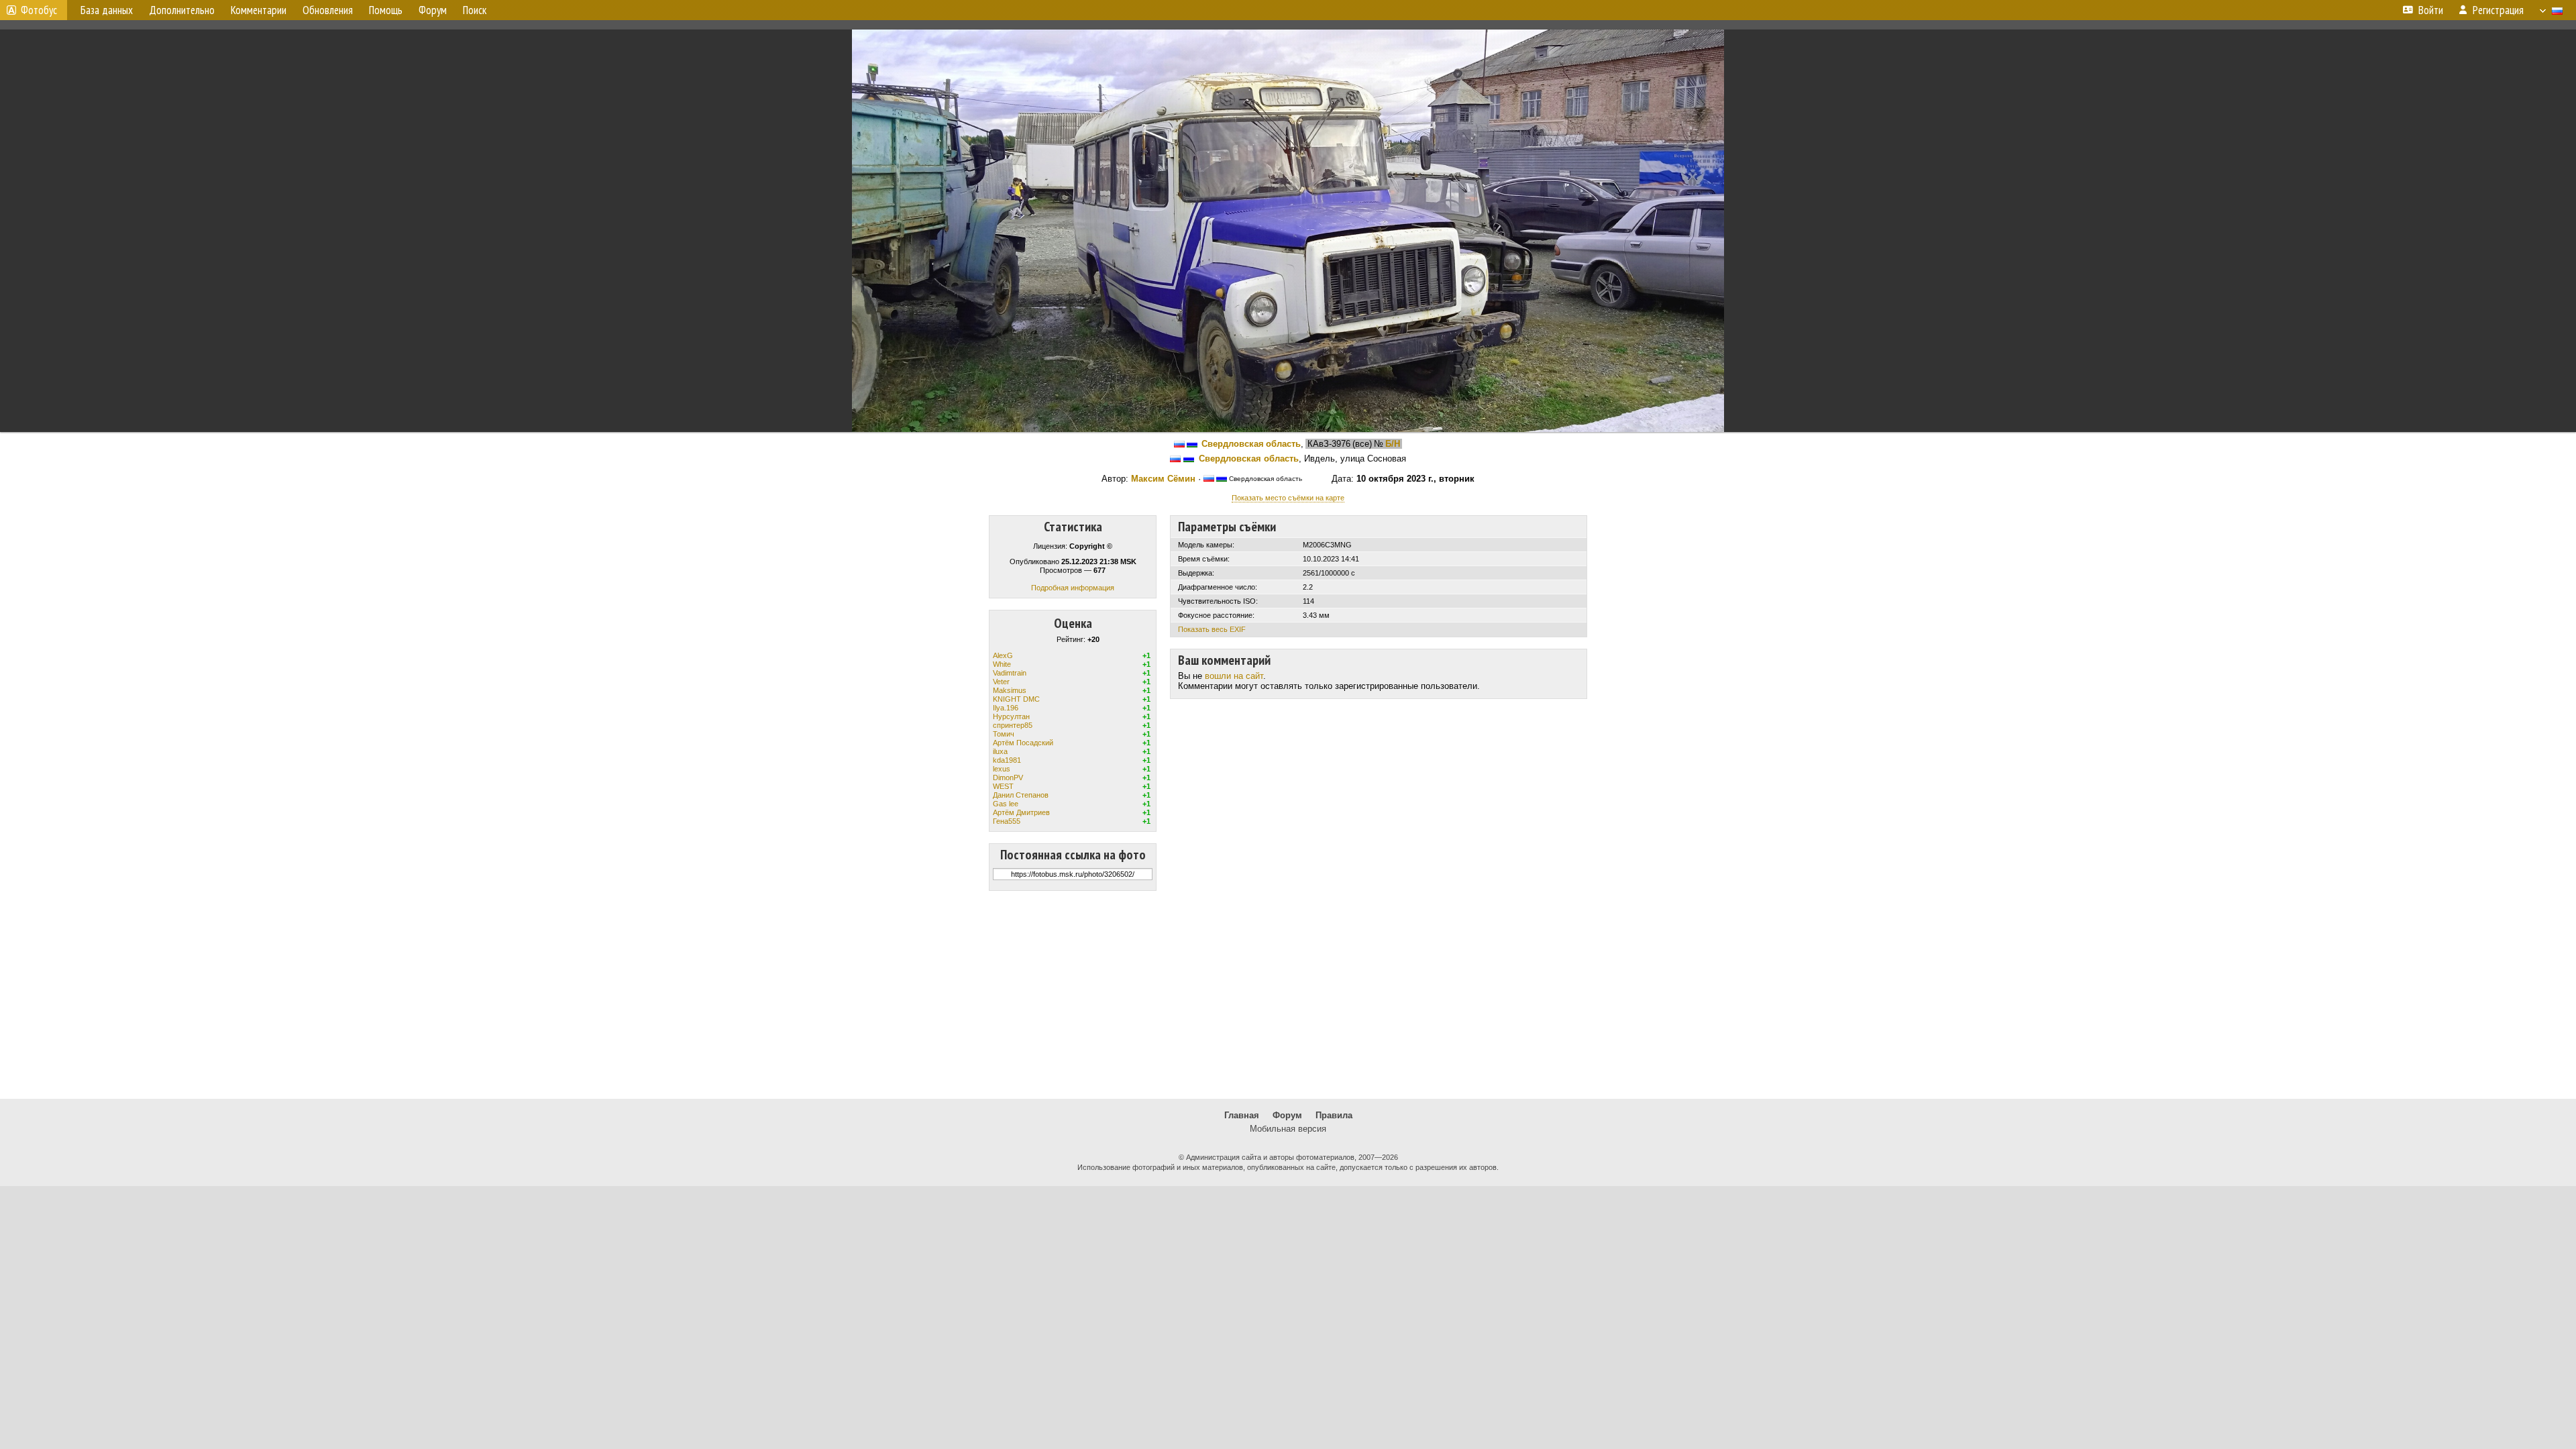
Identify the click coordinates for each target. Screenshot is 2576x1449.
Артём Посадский (1023, 743)
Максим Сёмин (1163, 479)
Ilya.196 (1006, 708)
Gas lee (1006, 804)
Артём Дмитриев (1021, 812)
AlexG (1003, 655)
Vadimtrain (1010, 673)
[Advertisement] (1288, 995)
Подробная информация (1073, 588)
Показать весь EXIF (1212, 629)
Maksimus (1010, 690)
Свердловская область (1251, 444)
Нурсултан (1011, 716)
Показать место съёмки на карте (1288, 498)
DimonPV (1008, 777)
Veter (1001, 682)
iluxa (1000, 751)
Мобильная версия (1288, 1129)
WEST (1003, 786)
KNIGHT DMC (1016, 699)
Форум (1287, 1115)
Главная (1242, 1115)
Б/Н (1393, 444)
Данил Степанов (1021, 795)
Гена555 (1007, 821)
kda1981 (1007, 760)
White (1002, 664)
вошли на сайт (1234, 676)
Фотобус (39, 10)
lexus (1002, 769)
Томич (1004, 734)
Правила (1334, 1115)
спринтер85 (1013, 725)
